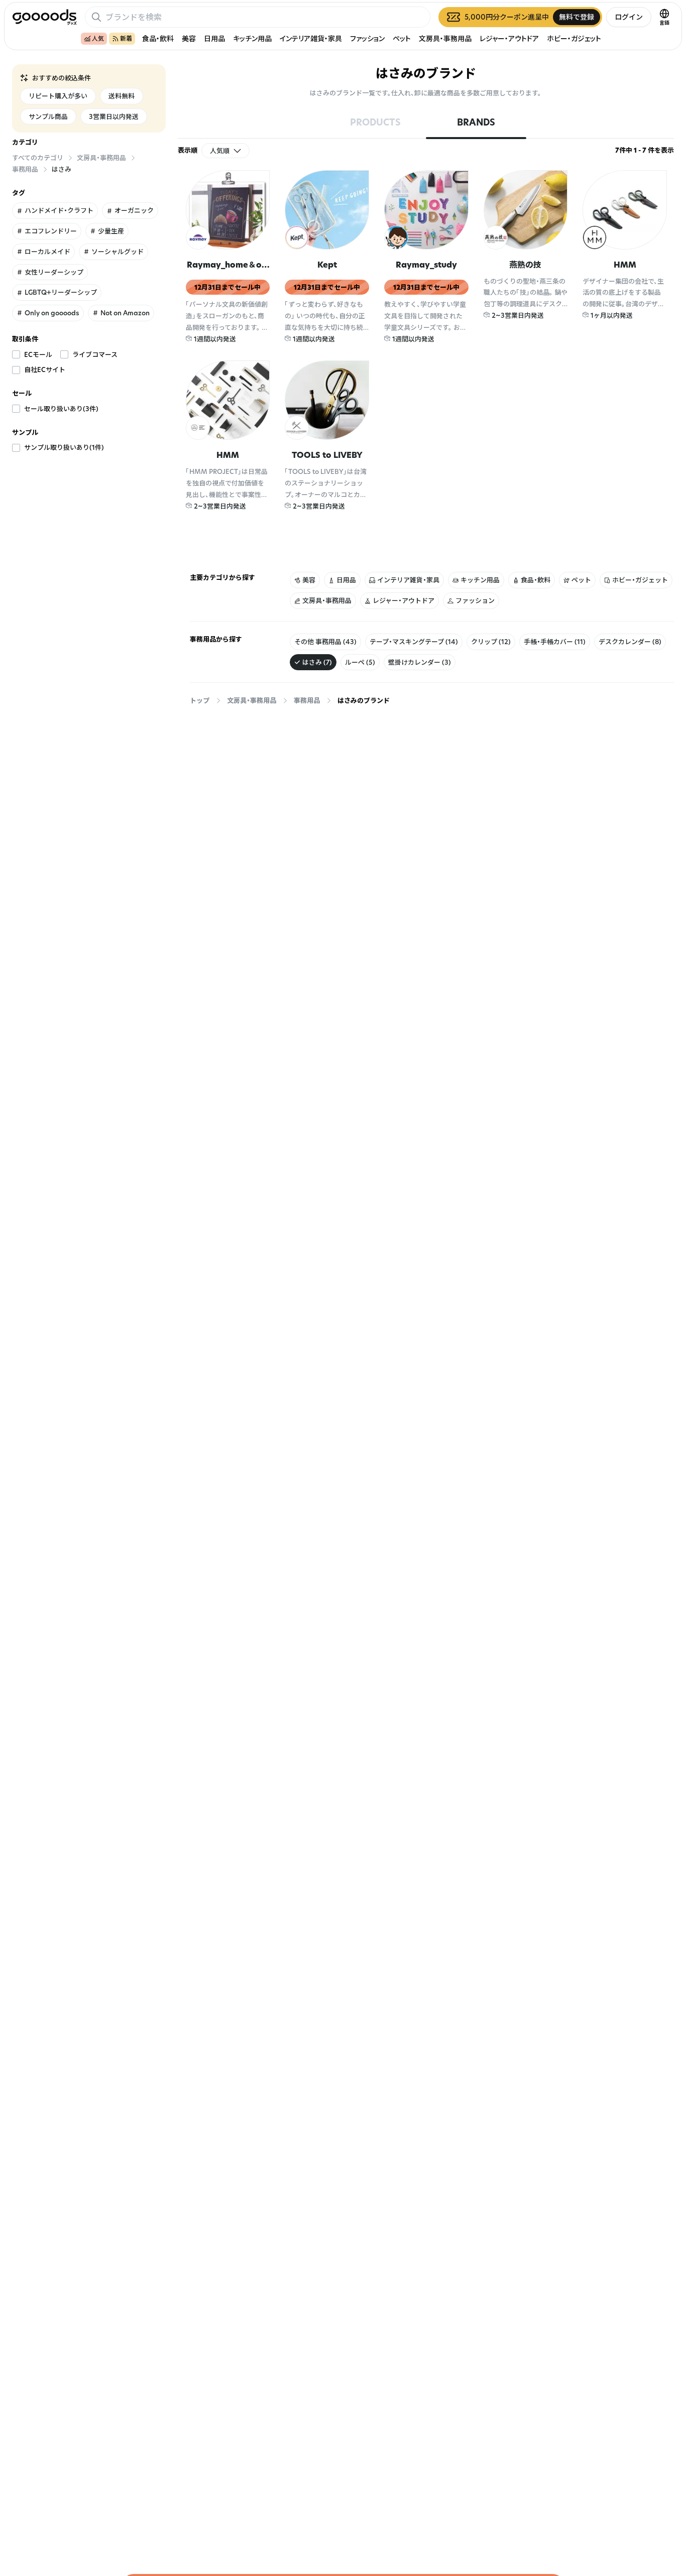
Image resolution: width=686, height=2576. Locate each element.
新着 (126, 38)
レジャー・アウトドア (509, 38)
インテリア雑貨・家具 (311, 38)
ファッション (367, 38)
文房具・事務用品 (445, 38)
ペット (402, 38)
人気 (98, 38)
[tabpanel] (426, 357)
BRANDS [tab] (476, 122)
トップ (200, 700)
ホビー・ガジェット (574, 38)
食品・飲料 (158, 38)
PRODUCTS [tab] (375, 122)
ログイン (629, 17)
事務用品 (307, 700)
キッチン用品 (252, 38)
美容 (189, 38)
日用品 (214, 38)
